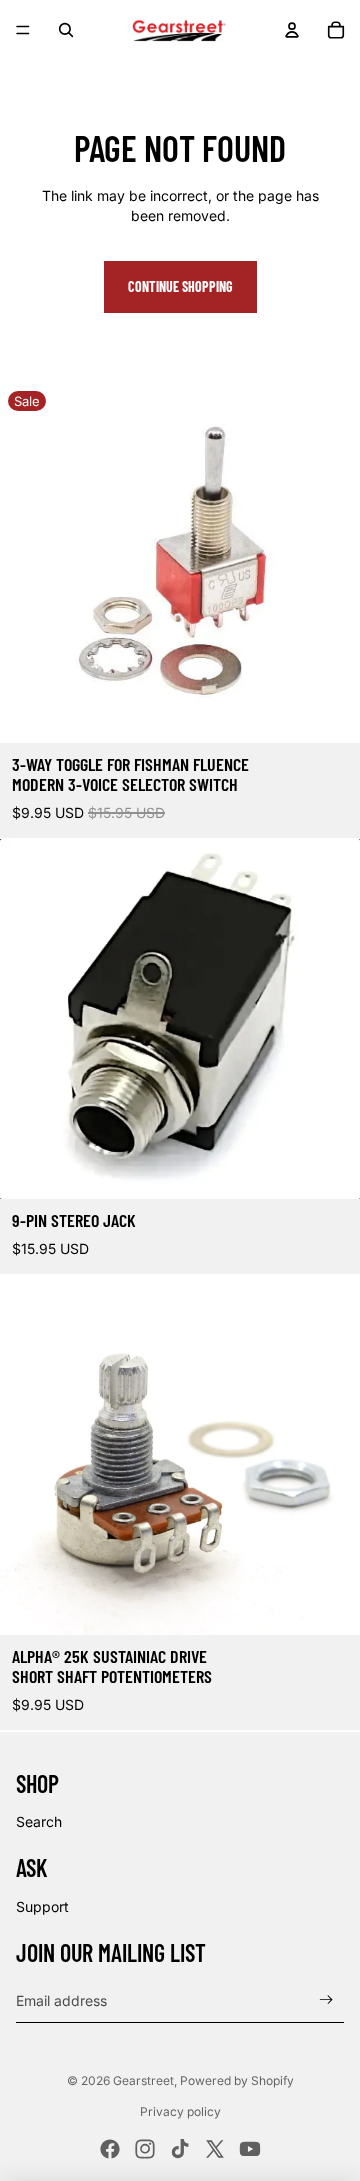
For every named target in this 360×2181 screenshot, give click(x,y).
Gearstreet (143, 2080)
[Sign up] (326, 2000)
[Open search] (66, 30)
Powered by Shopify (237, 2080)
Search (39, 1821)
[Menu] (23, 30)
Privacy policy (180, 2111)
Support (42, 1906)
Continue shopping (180, 286)
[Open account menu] (292, 30)
